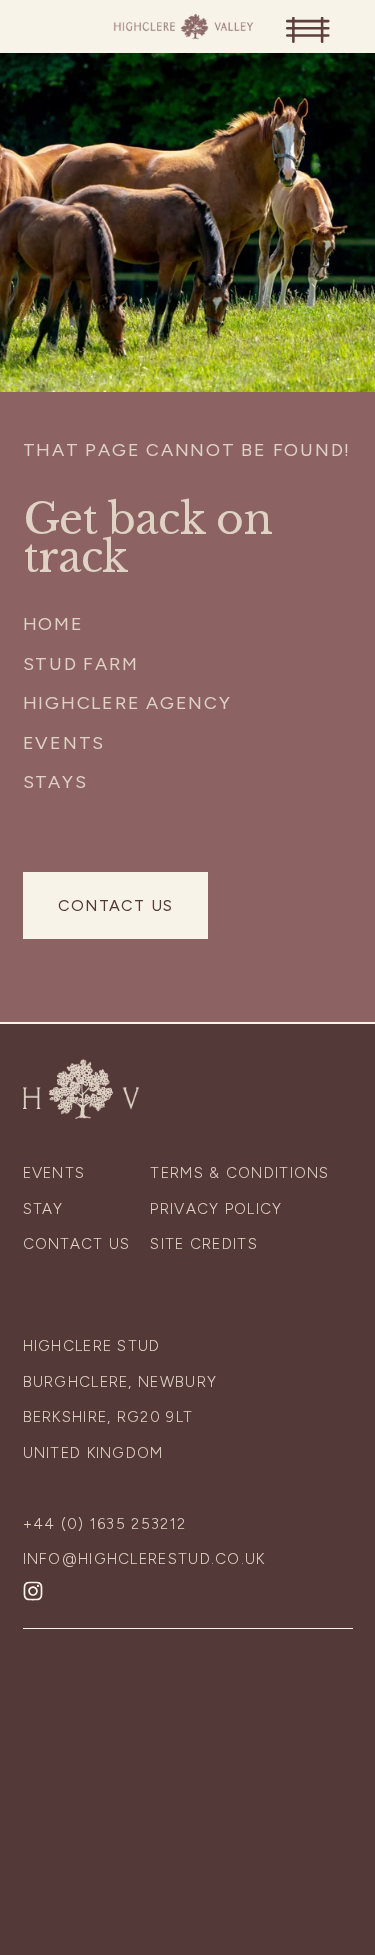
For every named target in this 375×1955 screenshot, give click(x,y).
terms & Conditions (239, 1173)
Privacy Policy (216, 1209)
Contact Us (115, 905)
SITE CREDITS (204, 1244)
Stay (43, 1209)
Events (64, 743)
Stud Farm (81, 664)
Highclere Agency (127, 703)
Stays (55, 782)
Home (53, 624)
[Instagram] (33, 1591)
